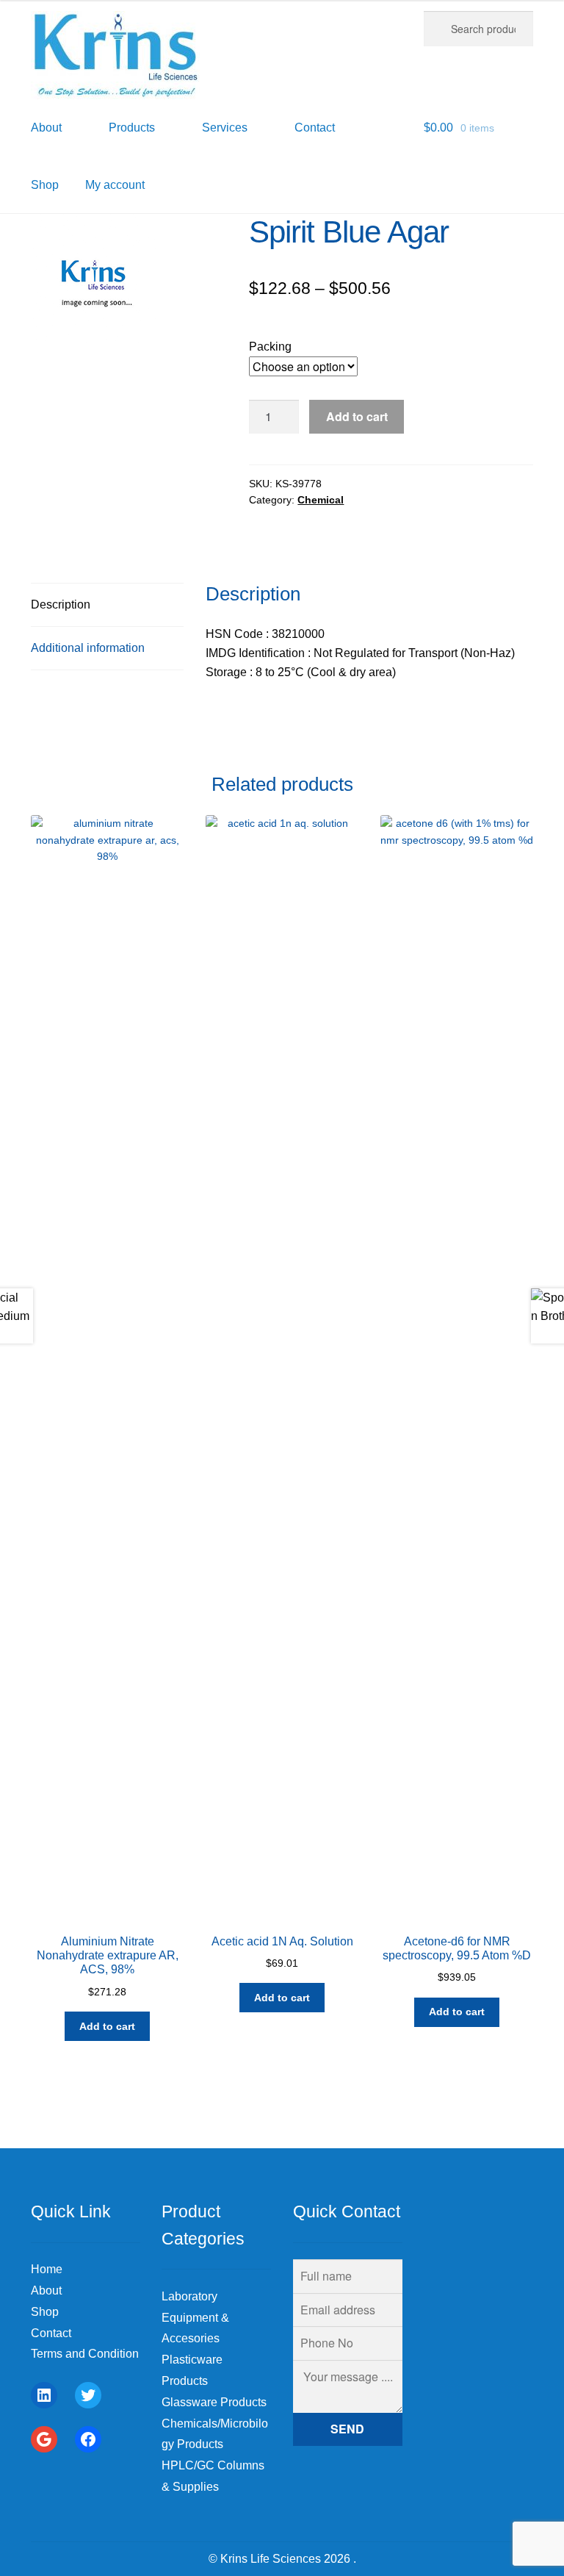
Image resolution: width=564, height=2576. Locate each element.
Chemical (321, 500)
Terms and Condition (85, 2354)
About (46, 2290)
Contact (51, 2333)
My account (115, 185)
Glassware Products (214, 2402)
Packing (270, 347)
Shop (45, 185)
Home (47, 2269)
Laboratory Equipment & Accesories (195, 2318)
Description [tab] (61, 604)
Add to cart (357, 416)
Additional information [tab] (88, 648)
